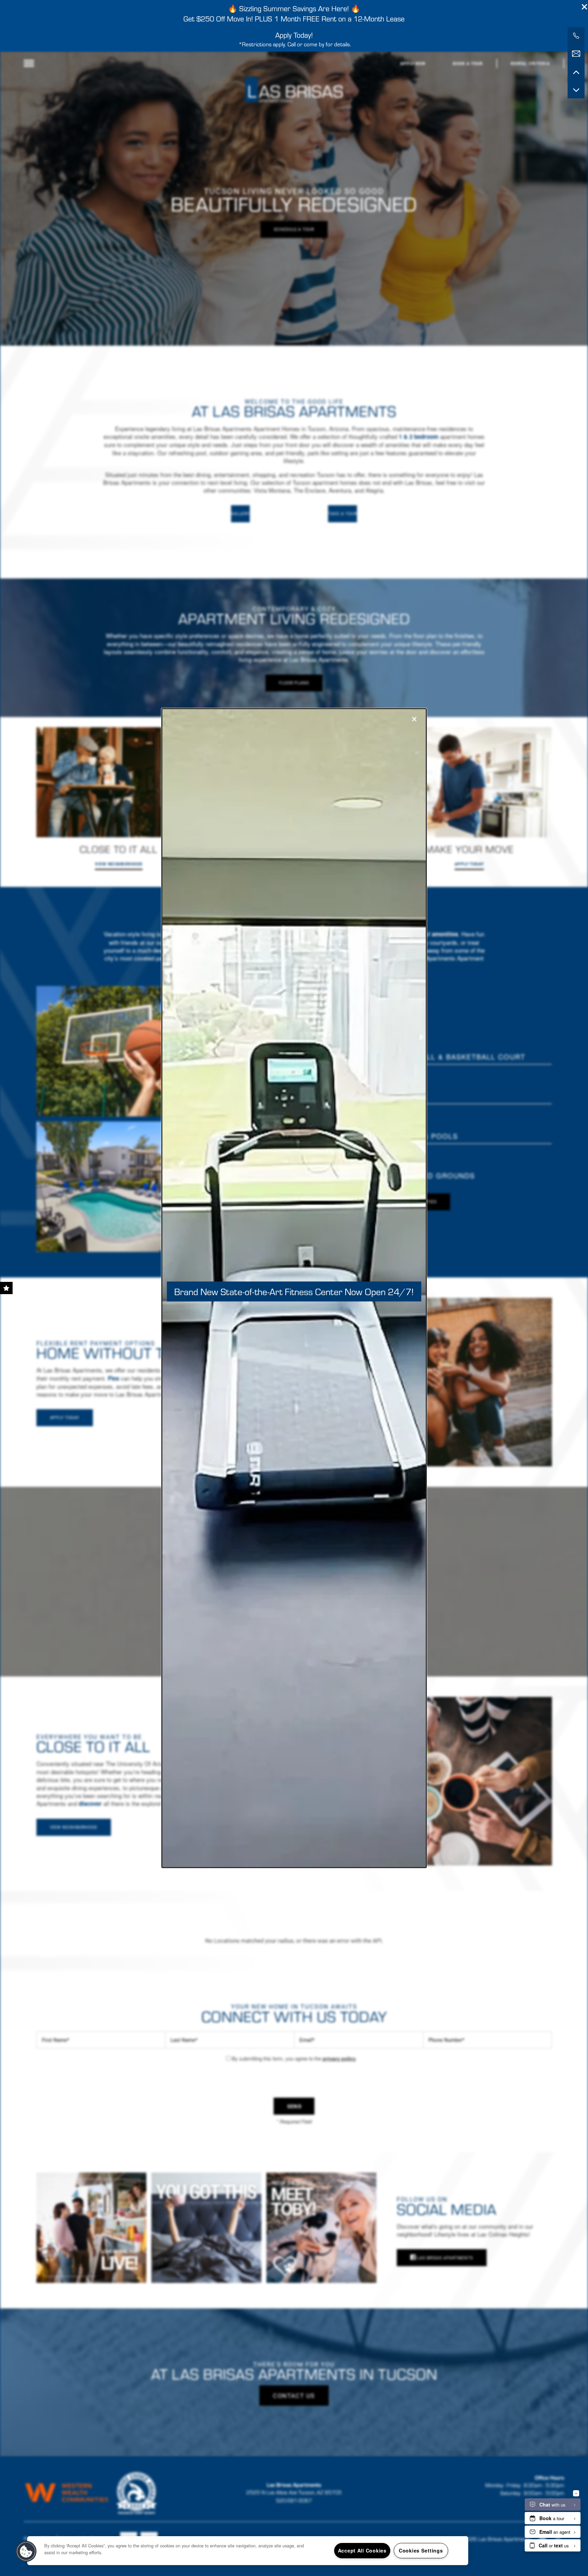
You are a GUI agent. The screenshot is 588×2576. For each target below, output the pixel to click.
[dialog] (294, 1288)
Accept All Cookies (362, 2550)
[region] (248, 2551)
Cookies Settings (421, 2550)
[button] (26, 2551)
